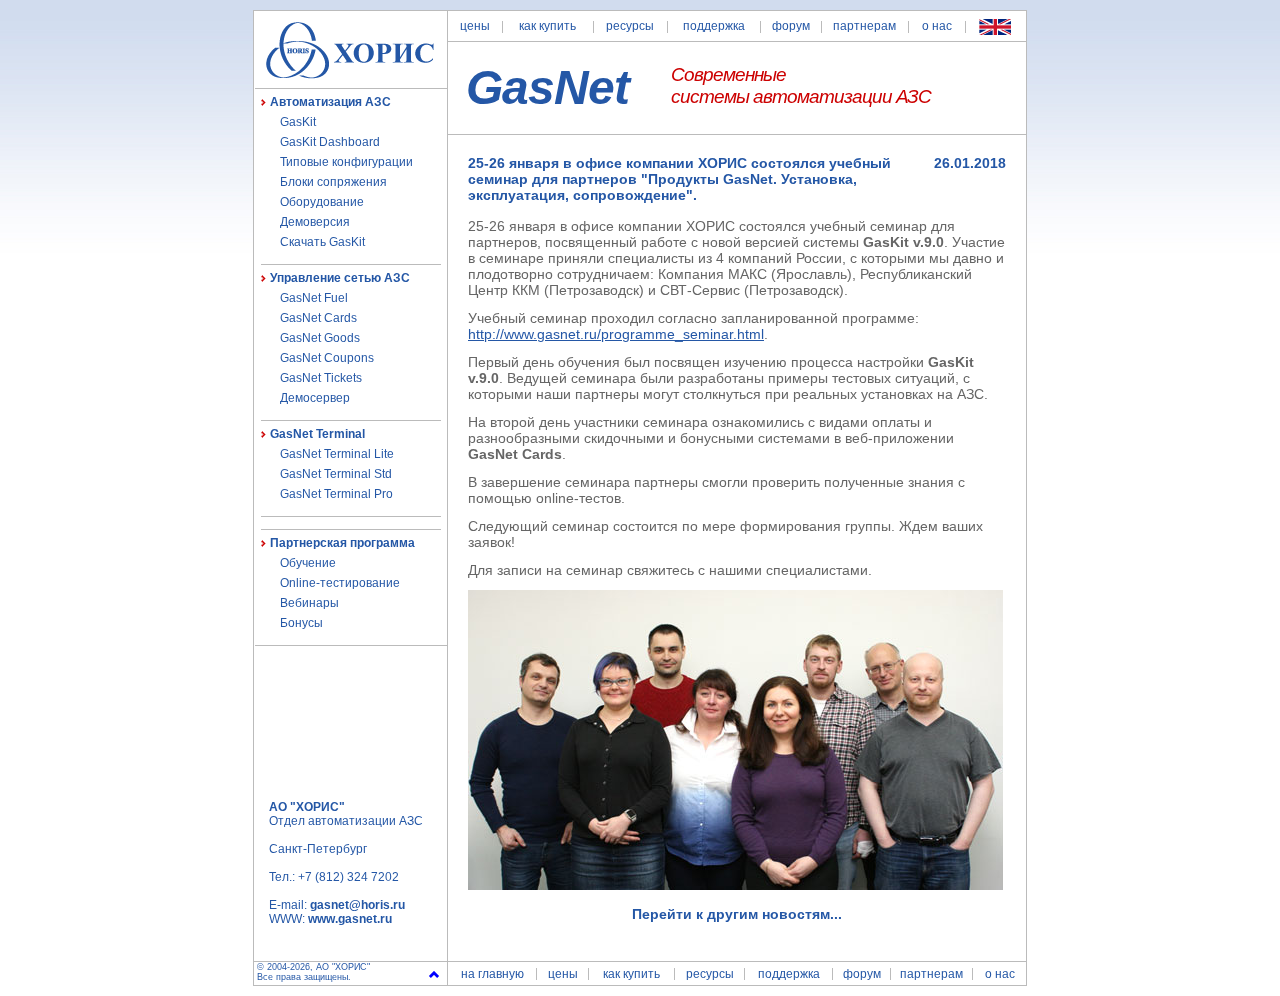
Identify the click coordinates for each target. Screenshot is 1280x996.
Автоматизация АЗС (330, 102)
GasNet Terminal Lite (337, 454)
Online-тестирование (340, 583)
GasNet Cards (318, 318)
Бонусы (301, 623)
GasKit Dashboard (330, 142)
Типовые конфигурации (346, 162)
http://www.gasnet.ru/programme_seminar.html (616, 334)
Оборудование (322, 202)
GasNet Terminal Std (336, 474)
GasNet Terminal (317, 434)
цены (475, 26)
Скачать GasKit (322, 242)
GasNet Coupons (327, 358)
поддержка (714, 26)
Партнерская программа (342, 543)
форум (791, 26)
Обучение (308, 563)
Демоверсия (315, 222)
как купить (547, 26)
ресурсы (630, 26)
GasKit (298, 122)
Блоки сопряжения (333, 182)
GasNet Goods (320, 338)
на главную (492, 974)
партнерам (864, 26)
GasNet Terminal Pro (336, 494)
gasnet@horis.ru (357, 905)
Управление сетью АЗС (340, 278)
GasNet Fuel (314, 298)
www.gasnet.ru (350, 919)
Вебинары (309, 603)
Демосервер (315, 398)
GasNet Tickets (321, 378)
